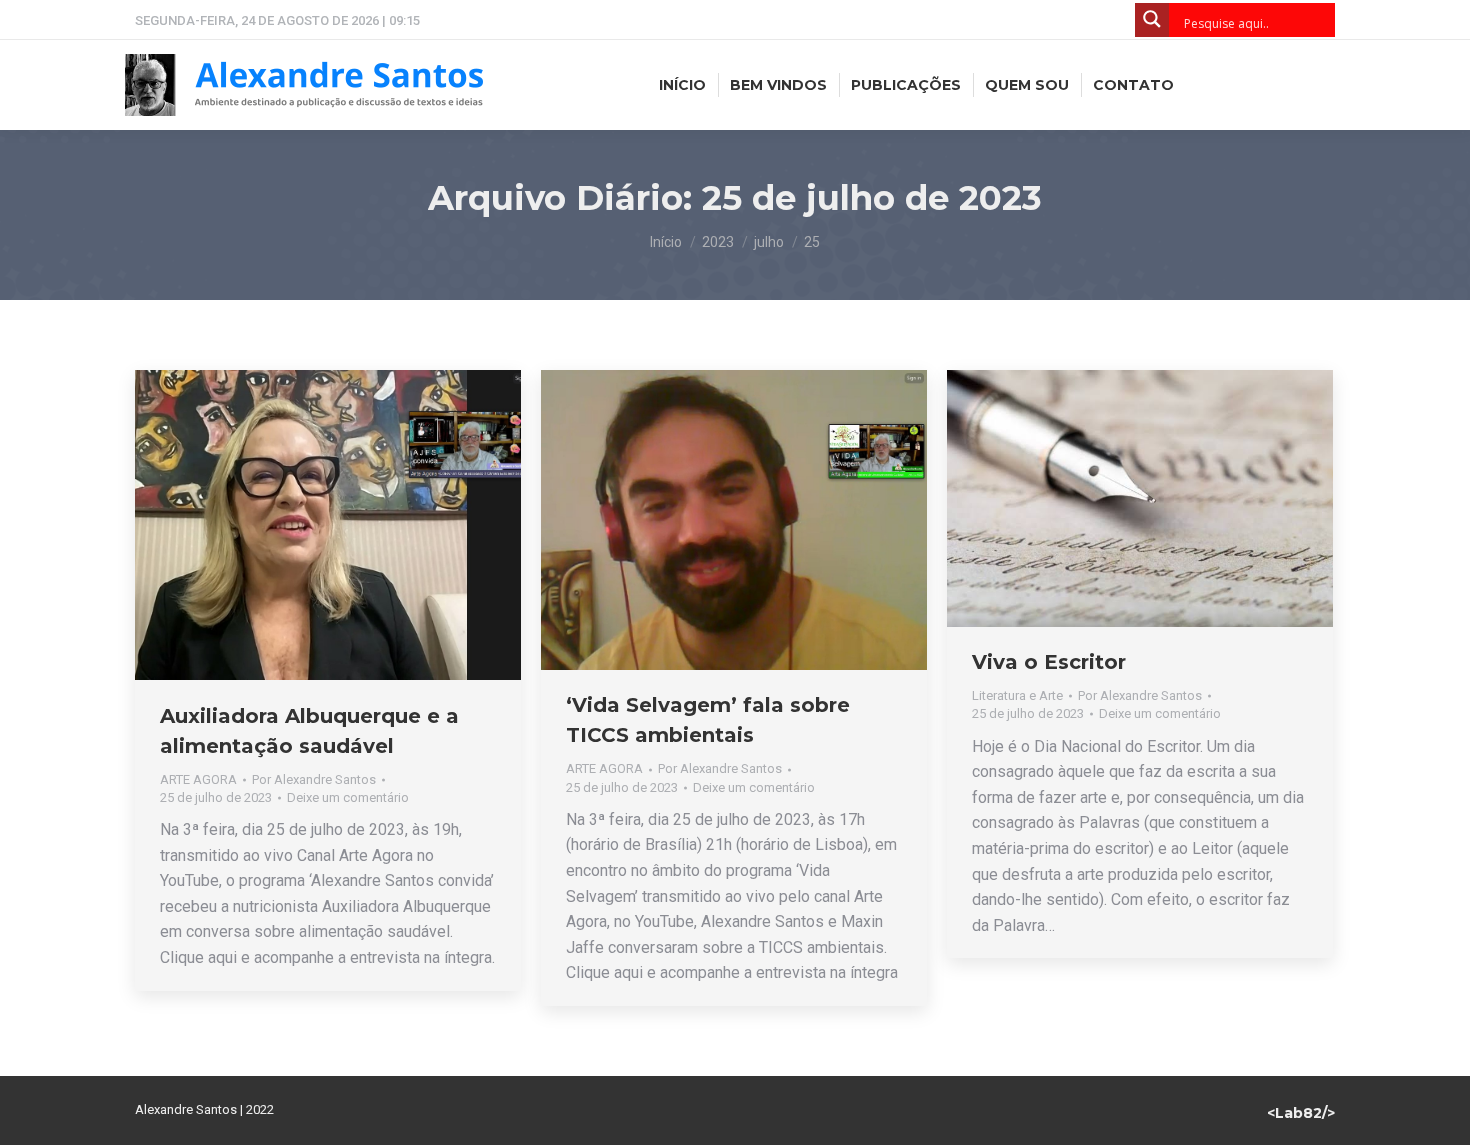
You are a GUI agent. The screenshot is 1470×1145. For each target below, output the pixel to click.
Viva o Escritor (1049, 662)
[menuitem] (682, 85)
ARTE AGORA (198, 779)
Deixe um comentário (348, 797)
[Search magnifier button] (1152, 20)
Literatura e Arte (1017, 695)
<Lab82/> (1301, 1113)
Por (314, 779)
